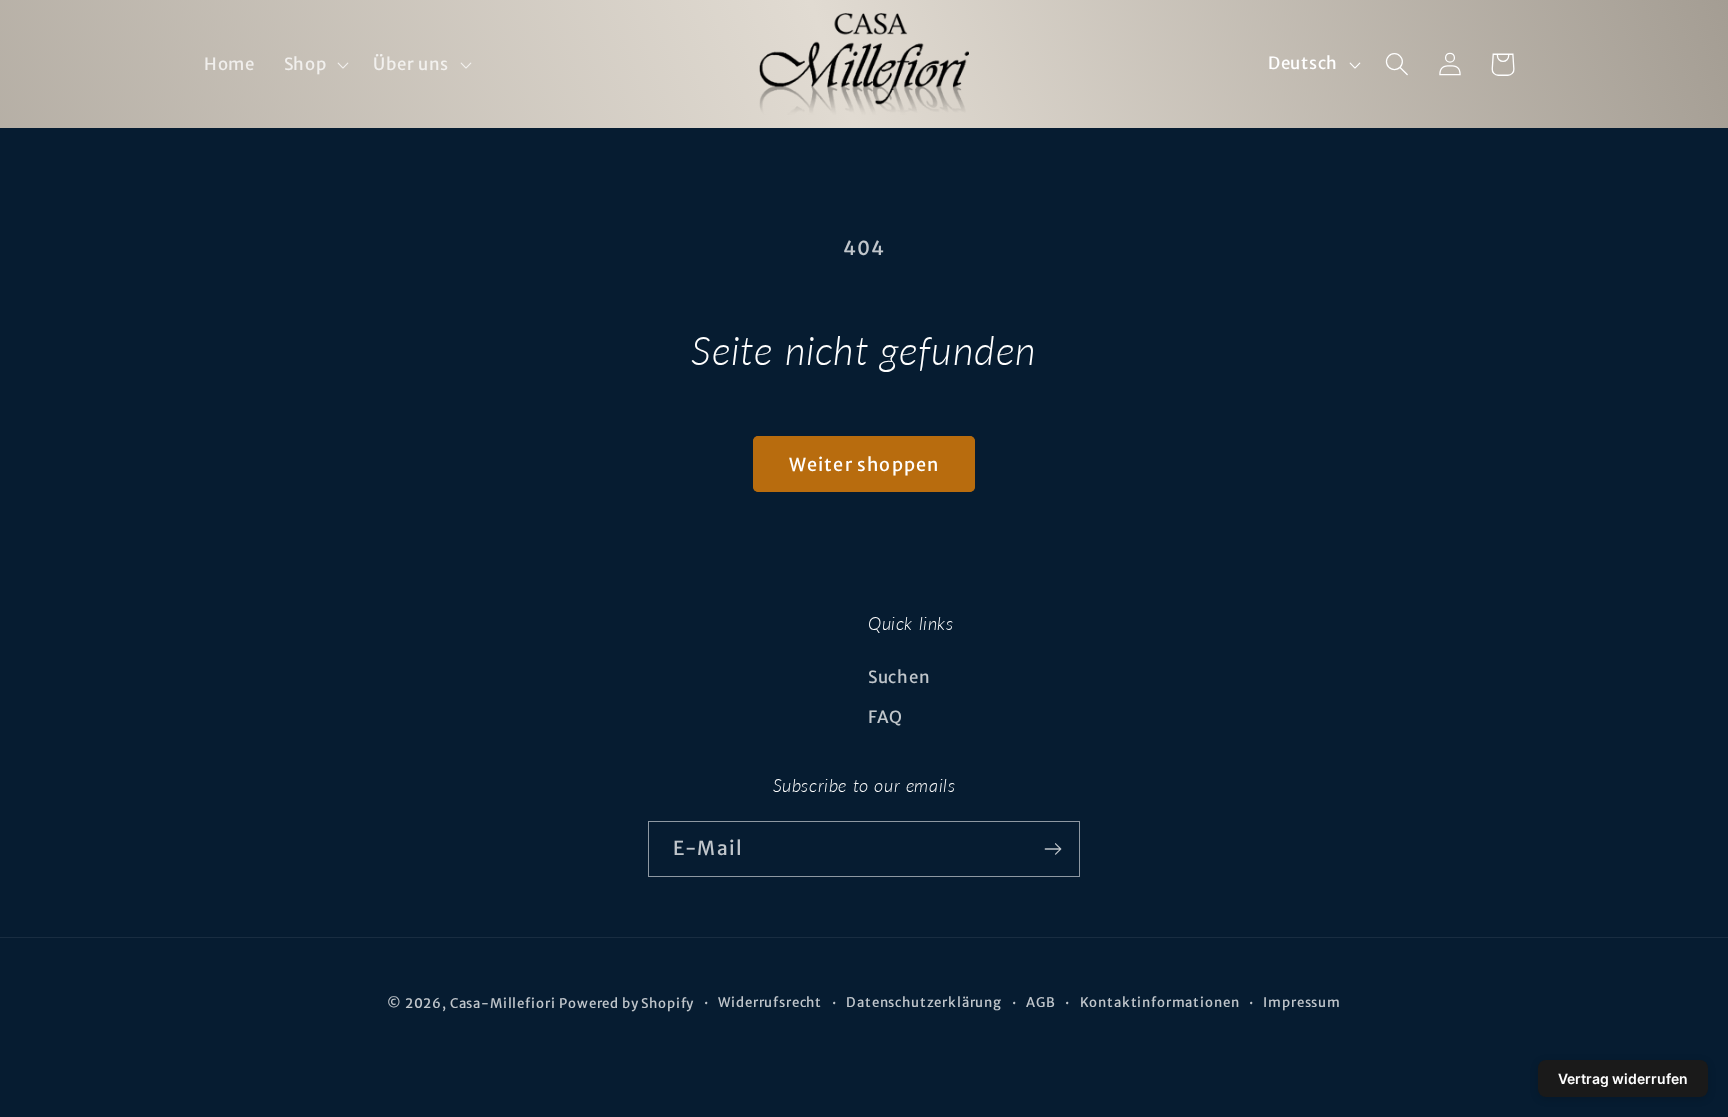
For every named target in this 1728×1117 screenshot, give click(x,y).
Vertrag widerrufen (1623, 1078)
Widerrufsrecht (770, 1002)
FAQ (885, 717)
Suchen (899, 677)
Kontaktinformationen (1160, 1002)
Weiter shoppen (864, 464)
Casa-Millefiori (503, 1003)
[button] (314, 64)
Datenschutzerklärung (924, 1002)
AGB (1041, 1002)
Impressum (1302, 1002)
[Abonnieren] (1052, 849)
